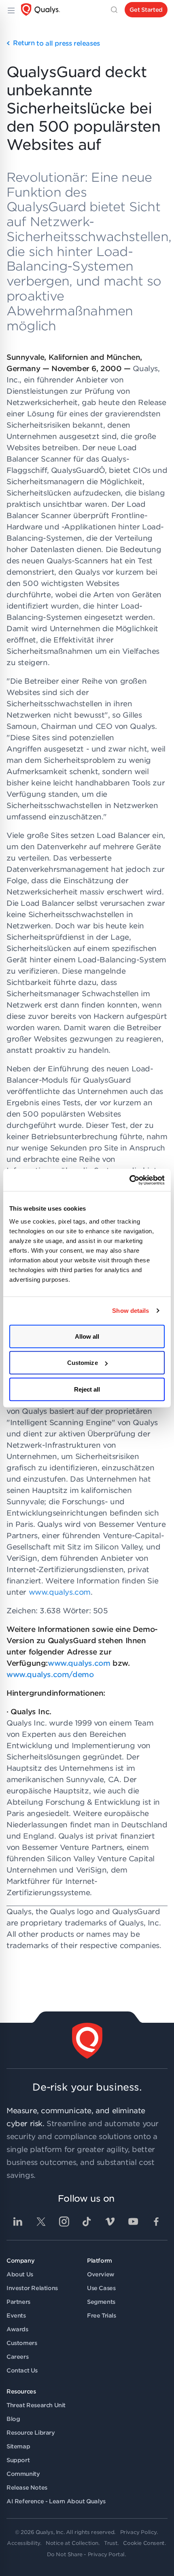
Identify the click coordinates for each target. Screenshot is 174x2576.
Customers (22, 2343)
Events (16, 2316)
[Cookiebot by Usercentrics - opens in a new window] (129, 1180)
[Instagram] (64, 2221)
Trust (111, 2543)
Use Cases (101, 2288)
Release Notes (27, 2488)
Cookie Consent (144, 2543)
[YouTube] (133, 2221)
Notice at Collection (72, 2543)
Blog (13, 2419)
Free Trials (102, 2316)
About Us (20, 2274)
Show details (130, 1311)
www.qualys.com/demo (50, 1674)
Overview (101, 2274)
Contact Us (22, 2370)
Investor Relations (32, 2288)
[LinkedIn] (18, 2221)
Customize (83, 1363)
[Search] (114, 10)
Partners (18, 2302)
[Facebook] (156, 2221)
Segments (101, 2302)
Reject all (87, 1389)
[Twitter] (41, 2221)
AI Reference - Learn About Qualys (56, 2501)
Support (18, 2460)
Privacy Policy (138, 2532)
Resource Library (31, 2433)
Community (23, 2474)
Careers (17, 2357)
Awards (17, 2329)
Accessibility (23, 2543)
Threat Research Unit (36, 2405)
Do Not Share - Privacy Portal (86, 2554)
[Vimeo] (110, 2221)
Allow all (87, 1336)
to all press (56, 43)
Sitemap (18, 2446)
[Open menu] (11, 10)
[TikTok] (87, 2221)
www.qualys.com (60, 1592)
